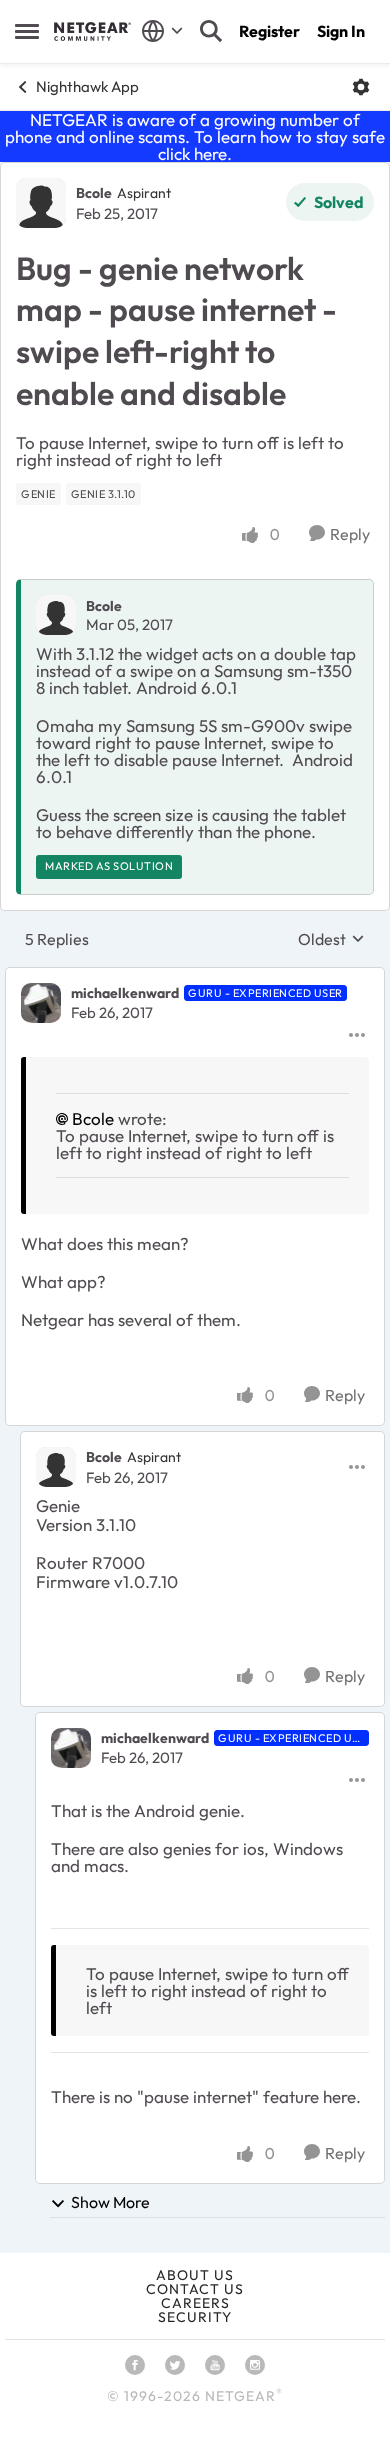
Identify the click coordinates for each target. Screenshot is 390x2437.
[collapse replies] (195, 977)
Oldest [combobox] (331, 939)
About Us (195, 2275)
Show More (110, 2202)
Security (195, 2317)
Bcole (94, 193)
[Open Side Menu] (27, 31)
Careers (195, 2303)
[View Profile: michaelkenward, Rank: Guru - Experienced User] (41, 1003)
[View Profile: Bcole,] (56, 615)
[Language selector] (162, 31)
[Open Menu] (361, 87)
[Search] (211, 31)
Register (269, 31)
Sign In (341, 31)
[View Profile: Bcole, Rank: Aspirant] (41, 203)
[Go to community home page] (92, 31)
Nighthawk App (87, 86)
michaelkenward (125, 993)
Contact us (195, 2289)
